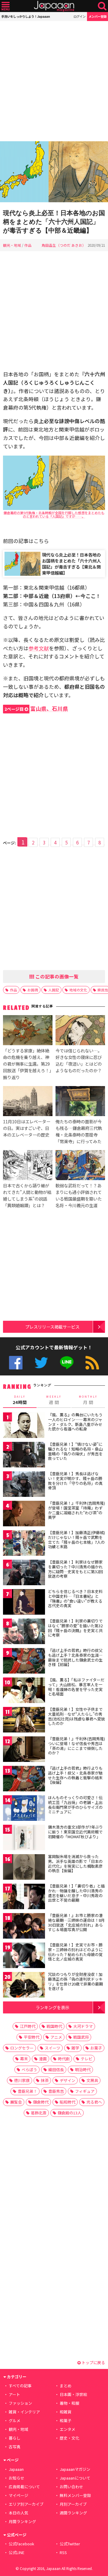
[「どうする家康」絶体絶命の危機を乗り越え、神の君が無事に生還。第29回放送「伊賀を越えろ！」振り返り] (28, 1031)
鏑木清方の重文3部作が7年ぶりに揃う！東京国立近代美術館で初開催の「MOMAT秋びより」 (75, 1832)
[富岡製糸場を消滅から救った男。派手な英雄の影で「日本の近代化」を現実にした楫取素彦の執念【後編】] (24, 1868)
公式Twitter (41, 1363)
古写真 (15, 2447)
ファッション (20, 2403)
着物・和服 (69, 2403)
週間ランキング (73, 2513)
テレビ (87, 2059)
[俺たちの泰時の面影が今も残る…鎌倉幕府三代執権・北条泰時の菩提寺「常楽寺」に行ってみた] (80, 1102)
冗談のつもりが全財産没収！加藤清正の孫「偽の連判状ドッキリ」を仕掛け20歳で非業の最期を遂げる (75, 1981)
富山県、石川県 (36, 708)
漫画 (43, 2059)
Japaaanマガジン (75, 2469)
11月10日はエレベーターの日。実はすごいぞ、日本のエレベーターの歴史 (27, 1128)
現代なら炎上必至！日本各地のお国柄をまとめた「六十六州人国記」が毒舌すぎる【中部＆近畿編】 (54, 222)
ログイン (79, 16)
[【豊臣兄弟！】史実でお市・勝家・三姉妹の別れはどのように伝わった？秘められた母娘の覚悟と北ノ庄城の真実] (24, 1956)
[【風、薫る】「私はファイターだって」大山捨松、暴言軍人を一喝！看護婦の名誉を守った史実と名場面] (24, 1691)
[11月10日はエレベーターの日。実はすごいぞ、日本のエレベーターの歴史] (28, 1102)
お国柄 (33, 990)
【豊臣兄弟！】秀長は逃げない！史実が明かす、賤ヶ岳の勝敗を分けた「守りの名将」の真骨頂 (75, 1481)
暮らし (15, 2438)
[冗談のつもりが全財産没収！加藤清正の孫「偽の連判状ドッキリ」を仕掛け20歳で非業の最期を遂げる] (24, 1986)
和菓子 (66, 2420)
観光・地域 (12, 245)
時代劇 (64, 2059)
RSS (92, 1363)
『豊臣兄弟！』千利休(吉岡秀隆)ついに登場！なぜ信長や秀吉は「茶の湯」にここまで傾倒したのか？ (76, 1746)
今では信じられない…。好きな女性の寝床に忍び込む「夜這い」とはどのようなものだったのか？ (79, 1060)
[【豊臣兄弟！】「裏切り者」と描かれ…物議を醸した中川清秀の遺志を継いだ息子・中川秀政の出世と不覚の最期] (24, 1897)
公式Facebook (16, 1363)
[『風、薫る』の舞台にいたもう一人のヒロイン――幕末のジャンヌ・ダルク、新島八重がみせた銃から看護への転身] (24, 1426)
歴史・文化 (69, 2438)
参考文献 (39, 648)
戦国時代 (54, 2026)
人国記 (54, 990)
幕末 (24, 2059)
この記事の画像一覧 (56, 976)
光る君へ (94, 2102)
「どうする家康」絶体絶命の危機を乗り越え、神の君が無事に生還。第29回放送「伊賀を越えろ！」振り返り (27, 1064)
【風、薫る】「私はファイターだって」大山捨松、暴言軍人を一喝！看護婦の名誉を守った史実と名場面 (76, 1687)
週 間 (54, 1400)
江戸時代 (28, 2026)
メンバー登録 (97, 16)
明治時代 (83, 2069)
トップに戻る (93, 2362)
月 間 (88, 1400)
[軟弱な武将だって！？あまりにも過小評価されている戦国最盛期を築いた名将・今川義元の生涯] (80, 1166)
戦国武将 (81, 2037)
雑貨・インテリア (24, 2412)
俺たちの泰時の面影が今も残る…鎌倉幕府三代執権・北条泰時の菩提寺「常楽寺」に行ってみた (79, 1131)
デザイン (67, 2080)
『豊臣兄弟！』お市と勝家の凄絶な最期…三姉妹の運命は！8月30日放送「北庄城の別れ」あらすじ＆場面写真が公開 (76, 1922)
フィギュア (85, 2091)
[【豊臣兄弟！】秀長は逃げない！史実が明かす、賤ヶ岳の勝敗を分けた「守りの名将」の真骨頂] (24, 1485)
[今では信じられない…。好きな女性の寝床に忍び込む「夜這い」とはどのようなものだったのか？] (80, 1031)
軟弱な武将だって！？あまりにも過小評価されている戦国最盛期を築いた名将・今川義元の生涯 (79, 1195)
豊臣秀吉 (56, 2091)
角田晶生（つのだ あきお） (64, 245)
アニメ (56, 2037)
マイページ (18, 2495)
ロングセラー (22, 2048)
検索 (102, 6)
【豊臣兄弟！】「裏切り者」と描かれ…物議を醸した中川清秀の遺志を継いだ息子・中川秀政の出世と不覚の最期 (76, 1893)
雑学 (75, 2048)
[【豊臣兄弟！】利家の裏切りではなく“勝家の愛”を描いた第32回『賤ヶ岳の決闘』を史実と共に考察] (24, 1632)
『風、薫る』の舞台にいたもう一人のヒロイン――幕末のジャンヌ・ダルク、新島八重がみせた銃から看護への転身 (75, 1422)
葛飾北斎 (39, 2113)
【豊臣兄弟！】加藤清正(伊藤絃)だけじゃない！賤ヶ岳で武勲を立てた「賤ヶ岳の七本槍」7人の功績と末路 (76, 1540)
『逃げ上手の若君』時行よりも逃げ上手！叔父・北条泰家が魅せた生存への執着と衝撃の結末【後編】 (75, 1775)
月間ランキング (22, 2521)
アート (14, 2394)
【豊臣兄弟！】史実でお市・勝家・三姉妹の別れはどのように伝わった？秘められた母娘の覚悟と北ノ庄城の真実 (75, 1952)
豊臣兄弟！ (27, 2091)
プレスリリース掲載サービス (52, 1327)
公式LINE (67, 1363)
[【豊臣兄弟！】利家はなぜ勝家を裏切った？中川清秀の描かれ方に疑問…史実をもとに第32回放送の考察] (24, 1573)
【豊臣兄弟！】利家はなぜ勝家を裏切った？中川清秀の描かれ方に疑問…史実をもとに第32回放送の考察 (75, 1569)
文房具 (92, 2080)
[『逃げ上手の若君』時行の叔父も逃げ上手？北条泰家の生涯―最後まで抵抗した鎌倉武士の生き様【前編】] (24, 1662)
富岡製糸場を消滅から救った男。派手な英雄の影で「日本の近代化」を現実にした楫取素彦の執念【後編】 (75, 1863)
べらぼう (29, 2069)
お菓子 (96, 2048)
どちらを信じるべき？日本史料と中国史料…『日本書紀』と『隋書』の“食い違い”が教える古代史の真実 (75, 1598)
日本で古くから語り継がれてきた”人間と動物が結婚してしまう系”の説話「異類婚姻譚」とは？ (27, 1195)
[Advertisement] (54, 81)
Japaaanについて (75, 2478)
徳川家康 (22, 2080)
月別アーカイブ (73, 2504)
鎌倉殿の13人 (69, 2113)
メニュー (6, 6)
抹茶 (45, 2080)
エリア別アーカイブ (26, 2504)
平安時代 (31, 2037)
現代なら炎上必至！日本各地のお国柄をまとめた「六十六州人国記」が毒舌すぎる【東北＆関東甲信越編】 (71, 564)
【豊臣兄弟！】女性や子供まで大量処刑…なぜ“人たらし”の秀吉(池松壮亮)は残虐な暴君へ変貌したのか (76, 1716)
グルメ (15, 2420)
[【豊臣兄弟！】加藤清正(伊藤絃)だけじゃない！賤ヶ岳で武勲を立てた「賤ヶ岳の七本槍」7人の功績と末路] (24, 1544)
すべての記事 (20, 2386)
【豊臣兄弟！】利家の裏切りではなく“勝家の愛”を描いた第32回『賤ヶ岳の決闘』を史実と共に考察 (75, 1628)
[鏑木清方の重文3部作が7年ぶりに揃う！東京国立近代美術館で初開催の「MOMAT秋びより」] (24, 1838)
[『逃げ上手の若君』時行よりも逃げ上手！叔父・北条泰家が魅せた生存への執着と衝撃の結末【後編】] (24, 1779)
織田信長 (56, 2069)
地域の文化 (78, 990)
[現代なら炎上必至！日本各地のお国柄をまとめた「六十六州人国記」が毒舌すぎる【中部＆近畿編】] (54, 173)
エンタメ (67, 2429)
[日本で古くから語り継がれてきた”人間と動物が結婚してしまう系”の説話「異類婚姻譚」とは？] (28, 1166)
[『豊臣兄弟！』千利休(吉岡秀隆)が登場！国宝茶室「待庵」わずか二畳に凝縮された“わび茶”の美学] (24, 1514)
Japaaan (54, 6)
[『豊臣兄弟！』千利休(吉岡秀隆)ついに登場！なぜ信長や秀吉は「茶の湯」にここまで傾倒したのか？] (24, 1750)
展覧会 (16, 2102)
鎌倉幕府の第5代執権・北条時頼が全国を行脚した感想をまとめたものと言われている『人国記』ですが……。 (54, 514)
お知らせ (16, 2478)
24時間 (20, 1400)
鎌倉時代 (41, 2102)
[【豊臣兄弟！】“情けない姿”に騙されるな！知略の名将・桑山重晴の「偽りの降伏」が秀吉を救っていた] (24, 1456)
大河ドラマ (83, 2026)
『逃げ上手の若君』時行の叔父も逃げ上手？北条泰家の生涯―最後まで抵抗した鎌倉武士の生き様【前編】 (75, 1657)
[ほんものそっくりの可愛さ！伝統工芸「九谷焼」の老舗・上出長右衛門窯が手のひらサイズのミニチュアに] (24, 1809)
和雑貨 (66, 2412)
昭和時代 (67, 2102)
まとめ (66, 2386)
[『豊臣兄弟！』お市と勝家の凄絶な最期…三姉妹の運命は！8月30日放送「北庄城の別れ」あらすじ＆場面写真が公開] (24, 1927)
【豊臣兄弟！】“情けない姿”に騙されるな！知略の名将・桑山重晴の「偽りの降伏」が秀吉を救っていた (75, 1451)
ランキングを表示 (52, 2007)
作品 (28, 245)
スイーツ (52, 2048)
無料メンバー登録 (75, 2495)
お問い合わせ (71, 2487)
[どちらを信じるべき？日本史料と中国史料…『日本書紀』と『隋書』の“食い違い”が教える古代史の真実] (24, 1603)
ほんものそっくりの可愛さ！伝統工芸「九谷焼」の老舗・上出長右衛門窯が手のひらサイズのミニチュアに (75, 1805)
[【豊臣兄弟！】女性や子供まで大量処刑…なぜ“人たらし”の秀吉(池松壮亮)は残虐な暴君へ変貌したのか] (24, 1721)
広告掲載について (24, 2487)
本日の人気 (18, 2513)
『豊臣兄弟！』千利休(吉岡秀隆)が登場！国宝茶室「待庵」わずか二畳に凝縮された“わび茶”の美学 (76, 1510)
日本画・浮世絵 (73, 2394)
